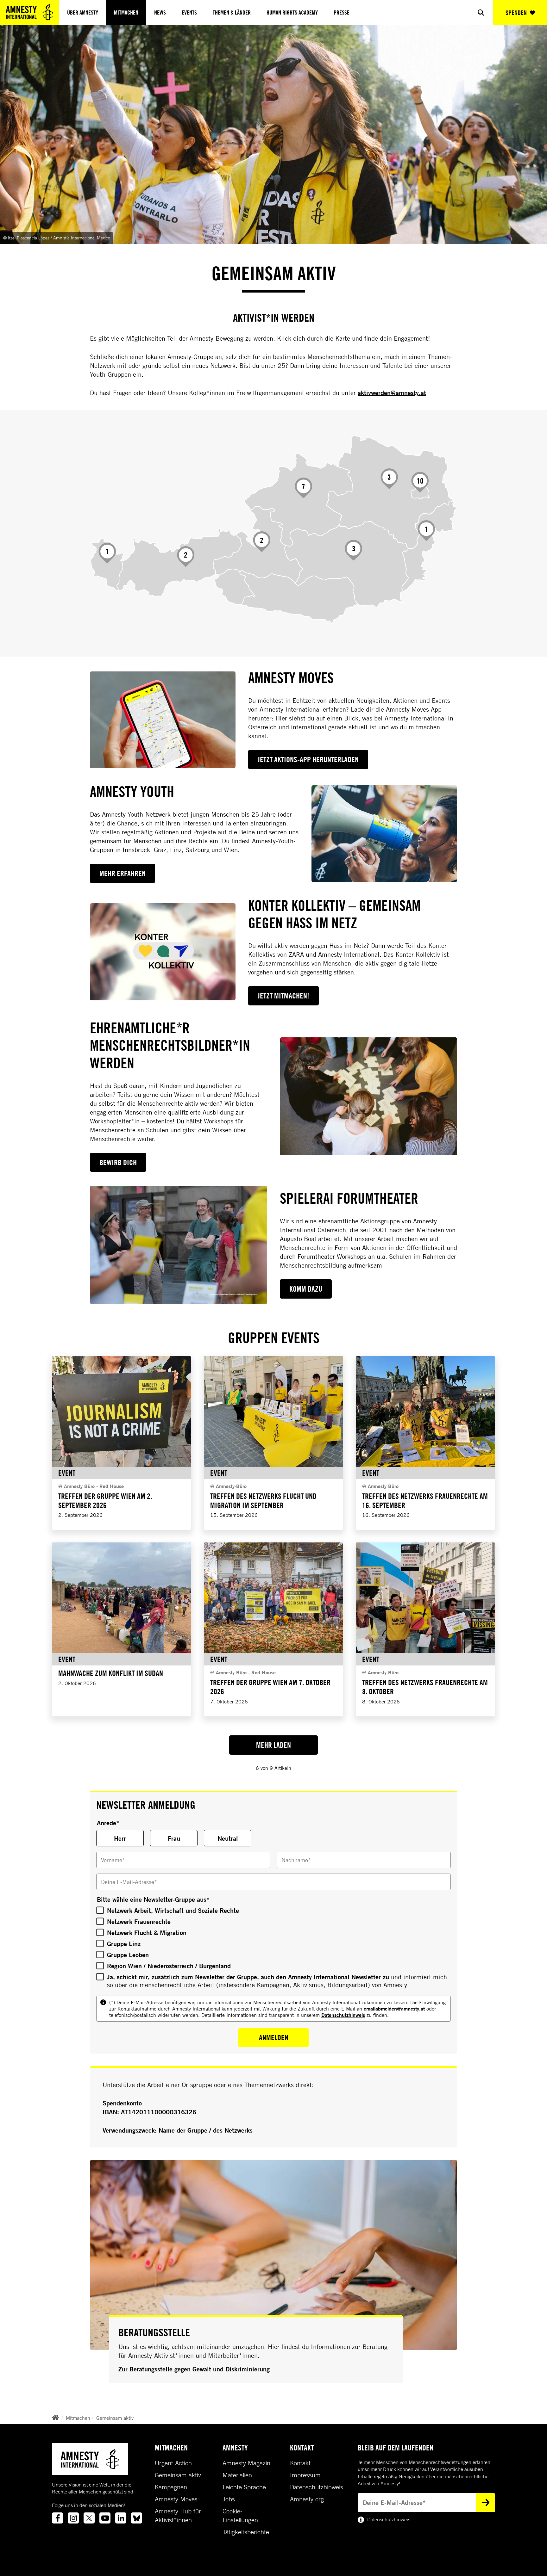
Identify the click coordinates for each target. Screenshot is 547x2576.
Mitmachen (126, 12)
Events (189, 12)
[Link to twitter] (89, 2518)
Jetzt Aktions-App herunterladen (308, 759)
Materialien (237, 2475)
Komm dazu (306, 1289)
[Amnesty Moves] (163, 720)
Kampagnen (171, 2487)
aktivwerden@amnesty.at (392, 393)
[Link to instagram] (73, 2518)
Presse (342, 12)
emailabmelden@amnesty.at (394, 2008)
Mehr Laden (273, 1745)
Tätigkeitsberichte (246, 2532)
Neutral (228, 1838)
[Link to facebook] (57, 2518)
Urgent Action (173, 2463)
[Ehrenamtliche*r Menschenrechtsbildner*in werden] (368, 1096)
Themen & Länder (232, 12)
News (160, 12)
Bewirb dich (118, 1162)
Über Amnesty (83, 12)
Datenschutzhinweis (343, 2015)
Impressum (305, 2475)
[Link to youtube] (105, 2518)
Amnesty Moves (176, 2499)
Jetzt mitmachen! (283, 996)
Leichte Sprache (244, 2487)
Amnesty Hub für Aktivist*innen (178, 2516)
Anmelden (274, 2037)
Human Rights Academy (292, 12)
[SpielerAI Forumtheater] (179, 1245)
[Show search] (481, 12)
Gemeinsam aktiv (115, 2418)
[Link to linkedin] (121, 2518)
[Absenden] (486, 2503)
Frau (174, 1838)
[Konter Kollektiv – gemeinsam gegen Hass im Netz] (163, 952)
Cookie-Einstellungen (240, 2516)
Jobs (229, 2499)
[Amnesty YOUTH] (384, 834)
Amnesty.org (307, 2499)
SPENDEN (516, 12)
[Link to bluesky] (137, 2518)
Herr (120, 1838)
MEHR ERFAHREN (123, 873)
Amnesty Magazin (246, 2463)
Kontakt (300, 2463)
